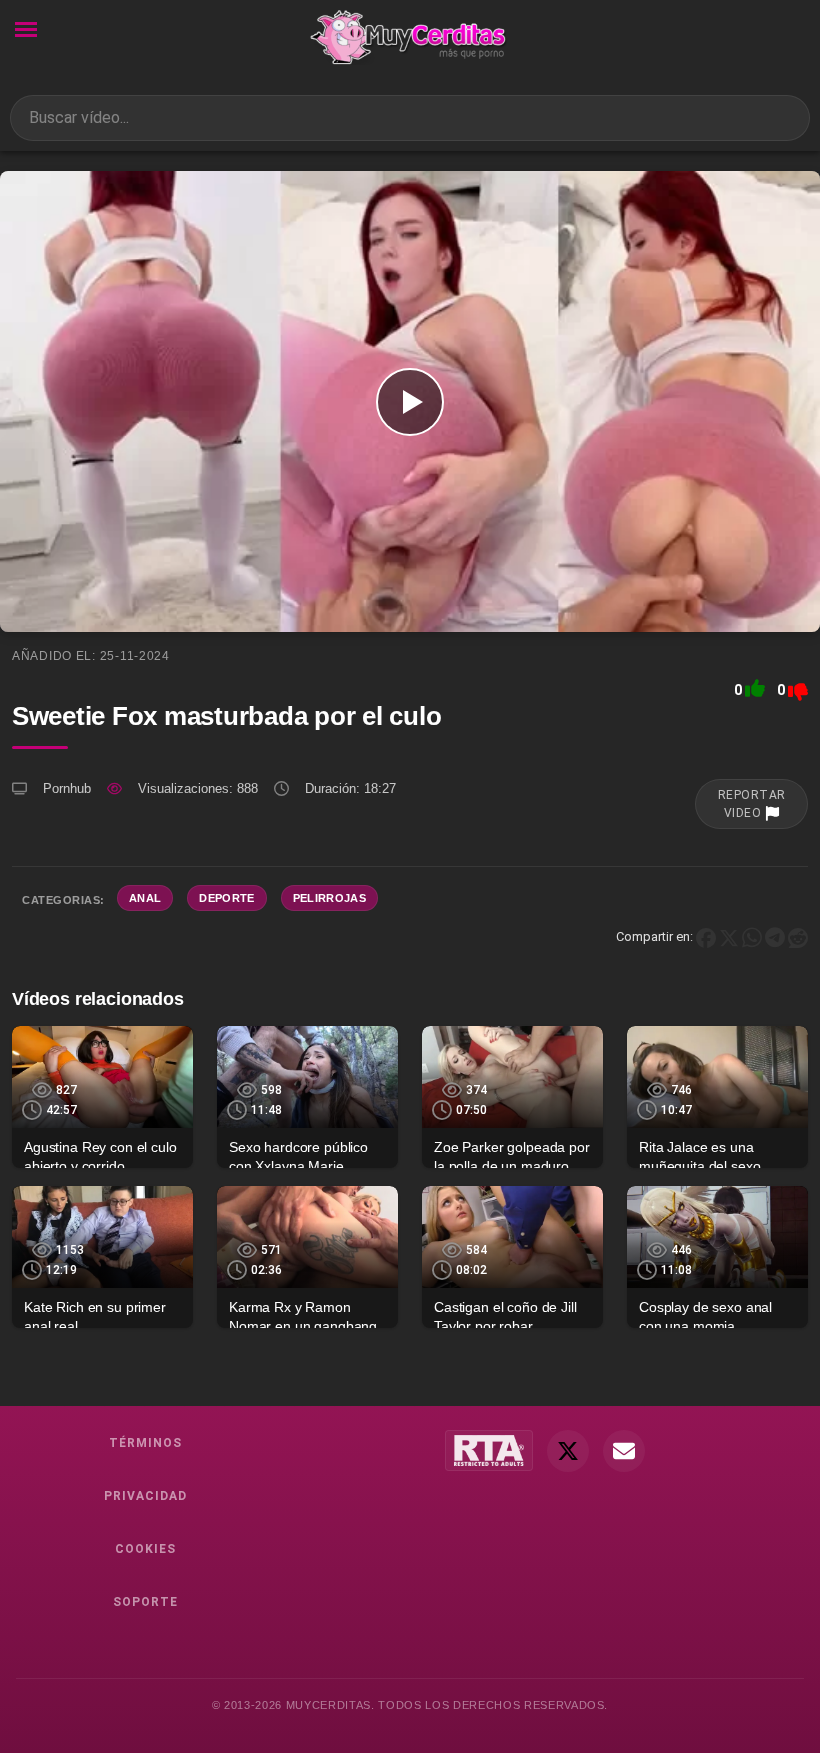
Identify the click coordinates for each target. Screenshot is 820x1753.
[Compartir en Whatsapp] (752, 936)
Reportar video (752, 804)
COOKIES (145, 1549)
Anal (145, 898)
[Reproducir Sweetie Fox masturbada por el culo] (410, 401)
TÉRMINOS (145, 1443)
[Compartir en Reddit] (798, 936)
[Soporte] (624, 1451)
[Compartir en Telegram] (775, 936)
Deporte (226, 898)
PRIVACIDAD (145, 1496)
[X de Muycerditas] (568, 1451)
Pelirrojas (329, 898)
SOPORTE (145, 1602)
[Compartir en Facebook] (706, 936)
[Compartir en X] (729, 936)
